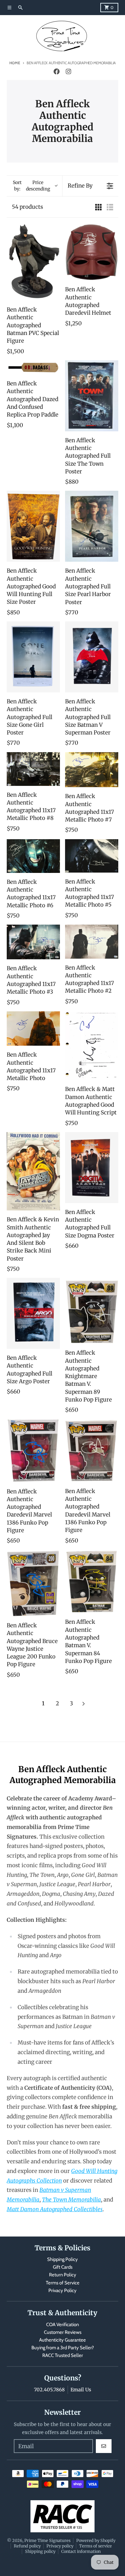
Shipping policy (40, 2551)
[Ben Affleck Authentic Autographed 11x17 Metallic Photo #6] (33, 856)
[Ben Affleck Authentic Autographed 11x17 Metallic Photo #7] (92, 770)
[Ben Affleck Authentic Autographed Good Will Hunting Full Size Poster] (33, 526)
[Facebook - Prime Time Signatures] (57, 72)
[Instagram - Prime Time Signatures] (68, 72)
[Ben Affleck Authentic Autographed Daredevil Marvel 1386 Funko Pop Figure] (33, 1451)
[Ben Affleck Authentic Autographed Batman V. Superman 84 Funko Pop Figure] (92, 1582)
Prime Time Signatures (47, 2540)
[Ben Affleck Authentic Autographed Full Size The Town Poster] (92, 396)
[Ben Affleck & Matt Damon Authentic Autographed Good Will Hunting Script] (92, 1046)
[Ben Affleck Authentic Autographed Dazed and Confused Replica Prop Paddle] (33, 367)
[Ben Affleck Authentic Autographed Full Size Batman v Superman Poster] (92, 657)
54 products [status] (27, 207)
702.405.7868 (49, 2390)
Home (15, 63)
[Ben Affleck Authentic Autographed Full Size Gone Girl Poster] (33, 657)
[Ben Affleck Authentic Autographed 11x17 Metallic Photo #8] (33, 769)
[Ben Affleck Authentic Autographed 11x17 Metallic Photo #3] (33, 942)
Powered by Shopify (96, 2540)
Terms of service (96, 2546)
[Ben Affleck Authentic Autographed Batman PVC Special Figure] (33, 262)
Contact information (81, 2551)
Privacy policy (60, 2546)
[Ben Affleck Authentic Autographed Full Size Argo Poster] (33, 1313)
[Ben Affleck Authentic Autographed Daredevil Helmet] (92, 252)
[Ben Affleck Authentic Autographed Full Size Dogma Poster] (92, 1168)
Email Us (81, 2390)
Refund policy (27, 2546)
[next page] (84, 1704)
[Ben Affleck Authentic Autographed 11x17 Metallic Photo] (33, 1029)
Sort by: (31, 186)
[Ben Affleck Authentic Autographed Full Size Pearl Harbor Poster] (92, 526)
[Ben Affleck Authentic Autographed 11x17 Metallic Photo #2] (92, 941)
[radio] (98, 207)
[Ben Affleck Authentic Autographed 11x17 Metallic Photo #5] (92, 856)
